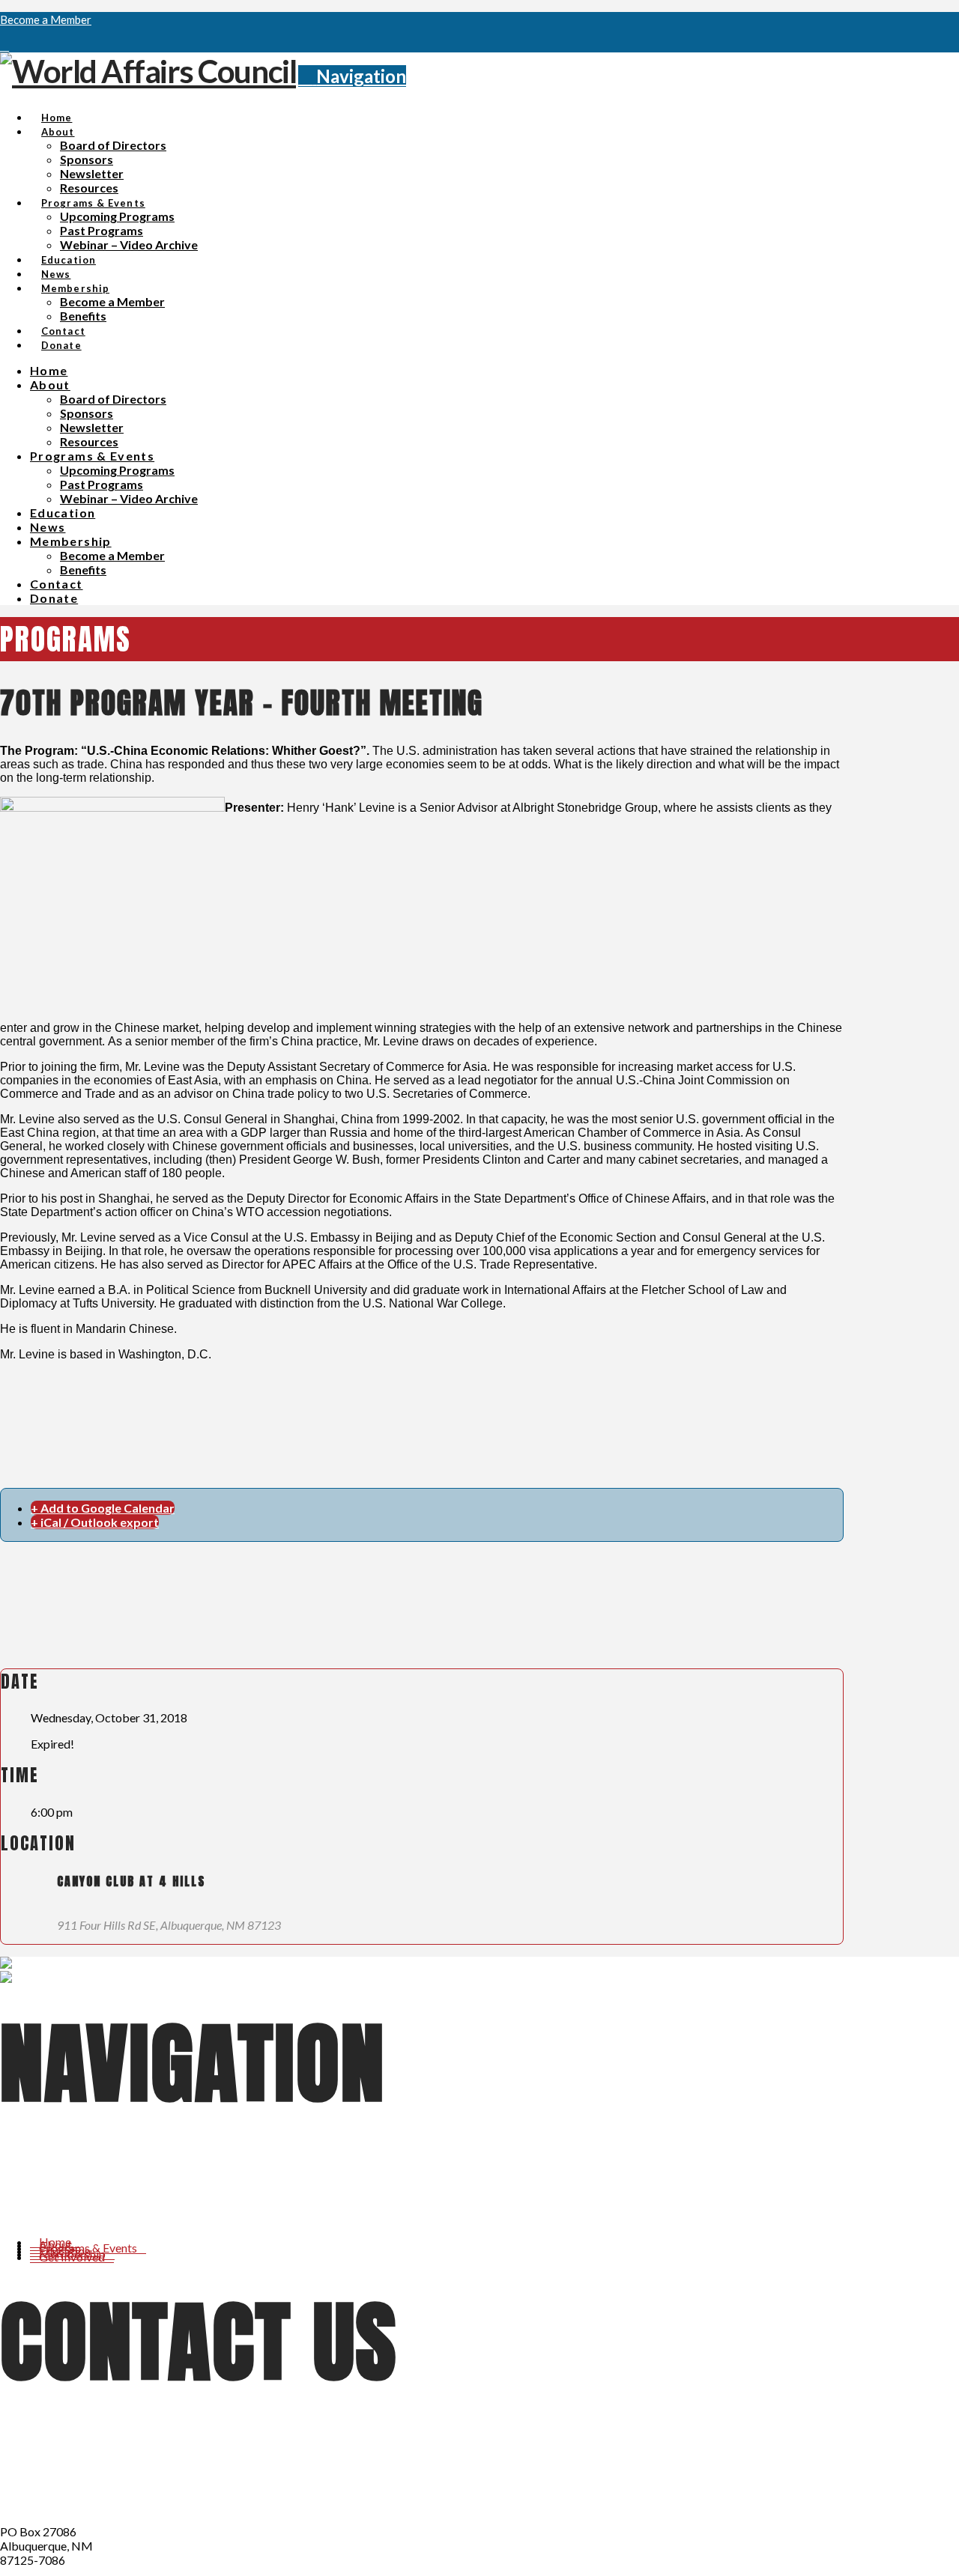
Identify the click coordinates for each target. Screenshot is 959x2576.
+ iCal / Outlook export (95, 1522)
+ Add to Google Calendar (103, 1508)
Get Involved (72, 2257)
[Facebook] (4, 45)
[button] (352, 76)
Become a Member (46, 19)
